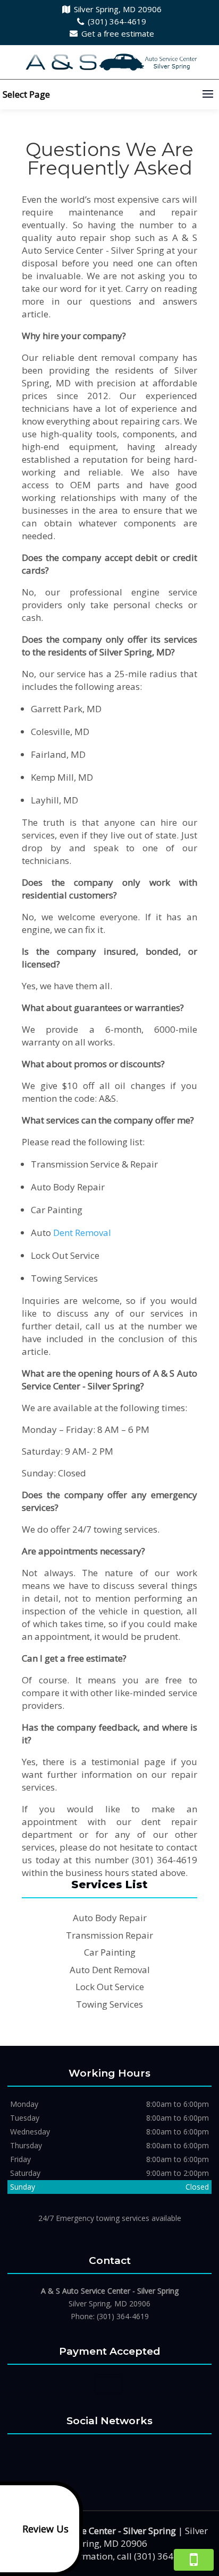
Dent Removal (82, 1233)
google (108, 2453)
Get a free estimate (118, 33)
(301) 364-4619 (117, 21)
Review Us (45, 2529)
